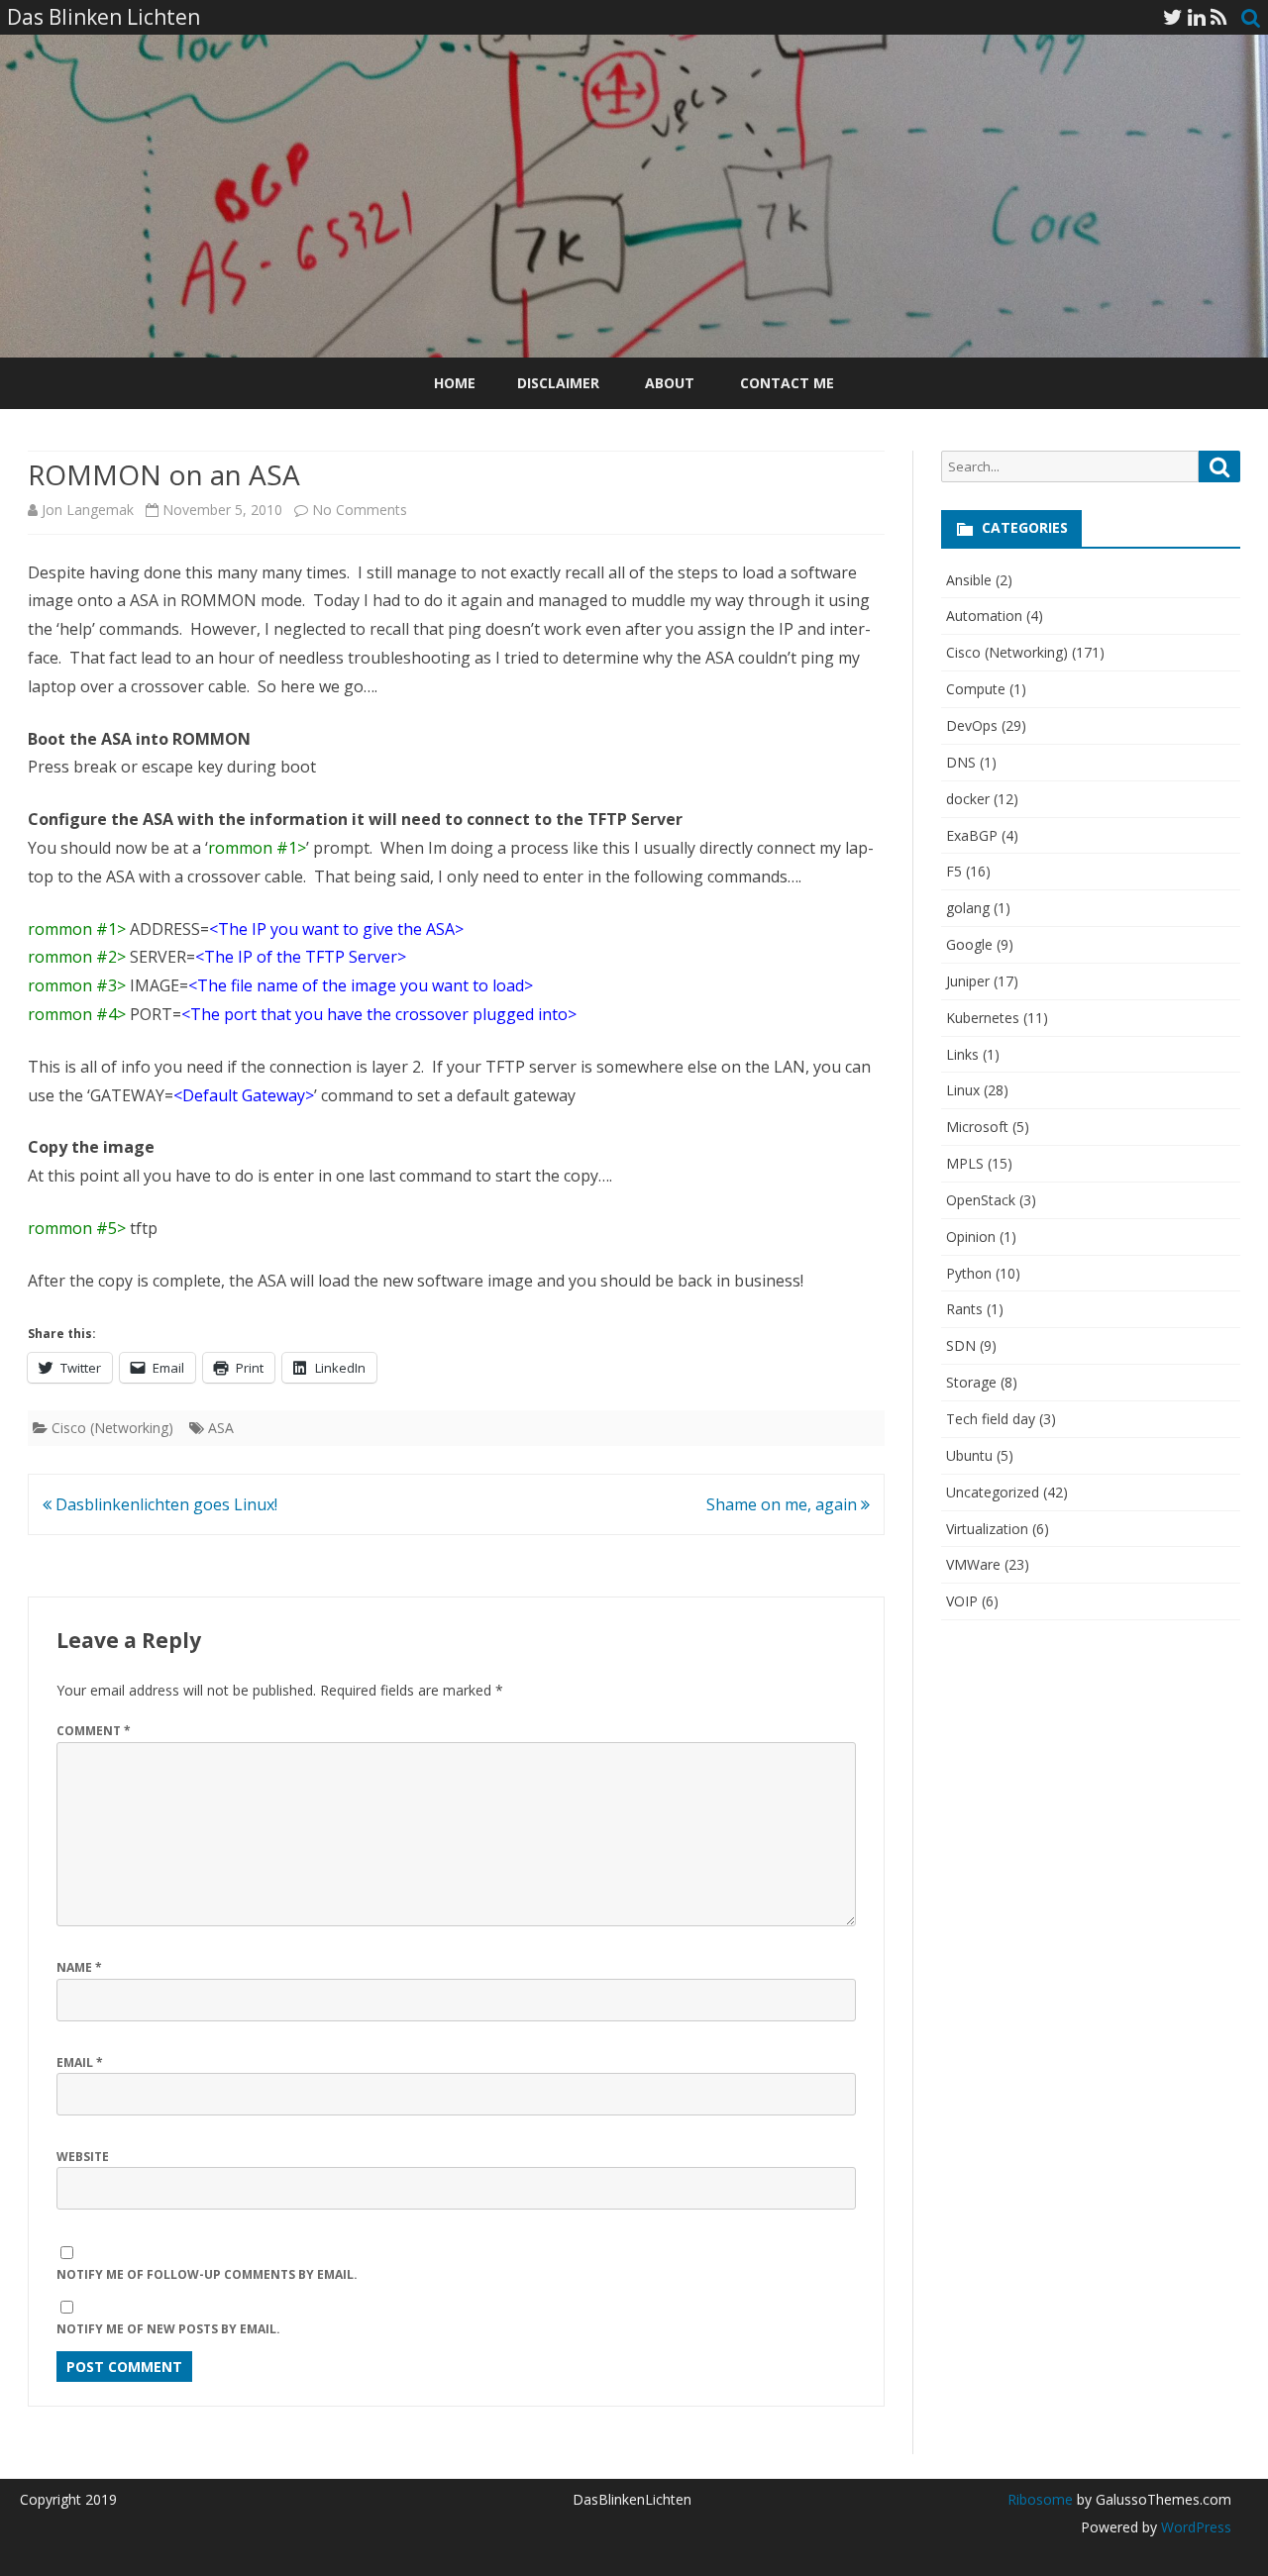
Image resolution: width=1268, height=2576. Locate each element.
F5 (954, 871)
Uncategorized (993, 1492)
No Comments (360, 510)
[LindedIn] (1197, 17)
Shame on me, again (784, 1504)
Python (969, 1273)
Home (455, 383)
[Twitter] (1173, 17)
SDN (961, 1345)
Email (80, 2062)
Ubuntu (969, 1455)
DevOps (972, 725)
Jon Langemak (88, 510)
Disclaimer (558, 383)
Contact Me (787, 383)
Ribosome (1040, 2499)
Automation (984, 616)
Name (79, 1967)
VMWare (973, 1564)
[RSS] (1219, 17)
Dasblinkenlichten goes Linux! (164, 1504)
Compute (976, 689)
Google (969, 944)
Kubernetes (983, 1018)
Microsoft (977, 1127)
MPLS (965, 1163)
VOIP (962, 1601)
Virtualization (987, 1529)
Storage (971, 1382)
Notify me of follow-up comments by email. (207, 2274)
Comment (94, 1731)
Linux (963, 1090)
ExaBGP (972, 835)
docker (968, 799)
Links (962, 1054)
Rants (964, 1309)
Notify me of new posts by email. (168, 2329)
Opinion (971, 1236)
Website (83, 2157)
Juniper (968, 981)
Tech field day (991, 1419)
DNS (961, 762)
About (670, 383)
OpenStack (981, 1200)
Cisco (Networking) (112, 1428)
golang (968, 908)
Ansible (969, 580)
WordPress (1194, 2527)
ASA (221, 1428)
